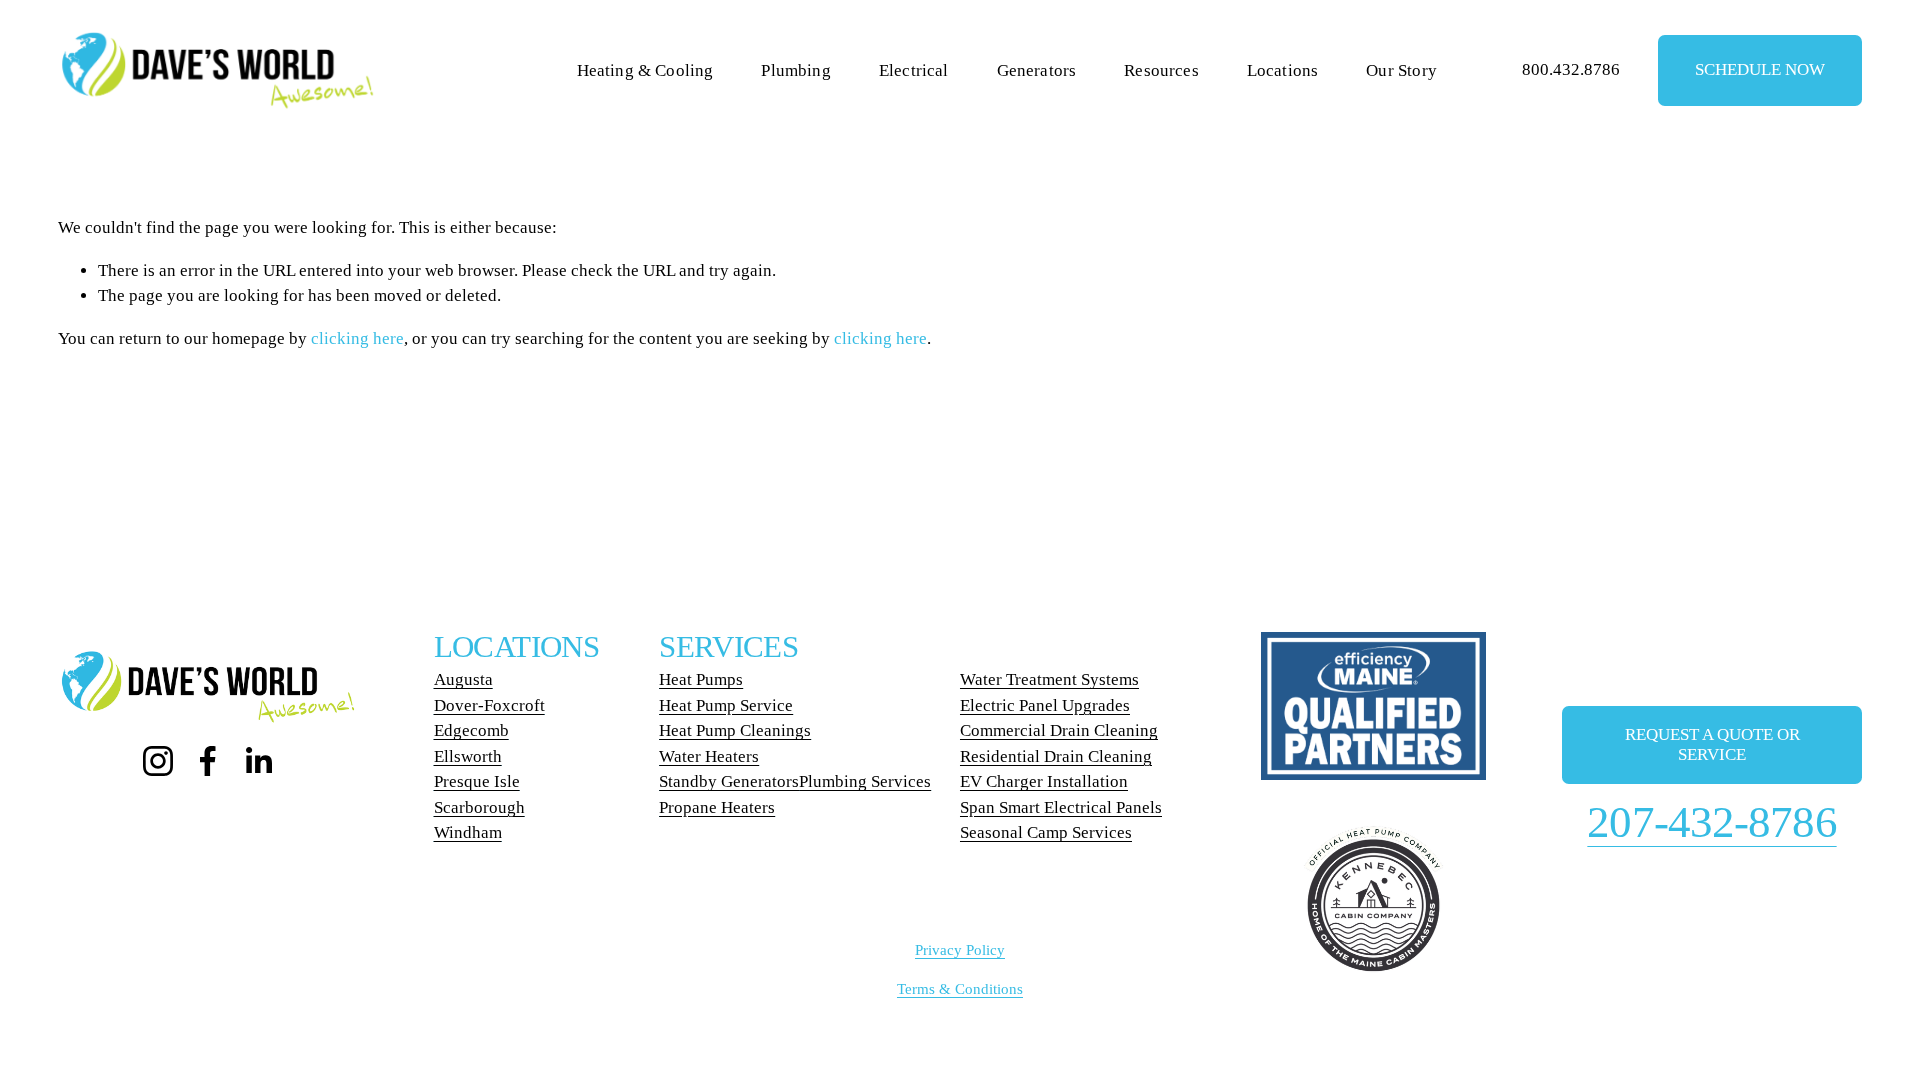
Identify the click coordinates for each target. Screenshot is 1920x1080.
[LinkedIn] (258, 761)
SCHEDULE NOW (1760, 69)
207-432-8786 (1711, 822)
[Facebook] (208, 761)
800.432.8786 (1571, 69)
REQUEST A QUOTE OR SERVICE (1712, 744)
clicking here (357, 338)
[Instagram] (158, 761)
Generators (1037, 70)
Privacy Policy (960, 950)
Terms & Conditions (960, 989)
